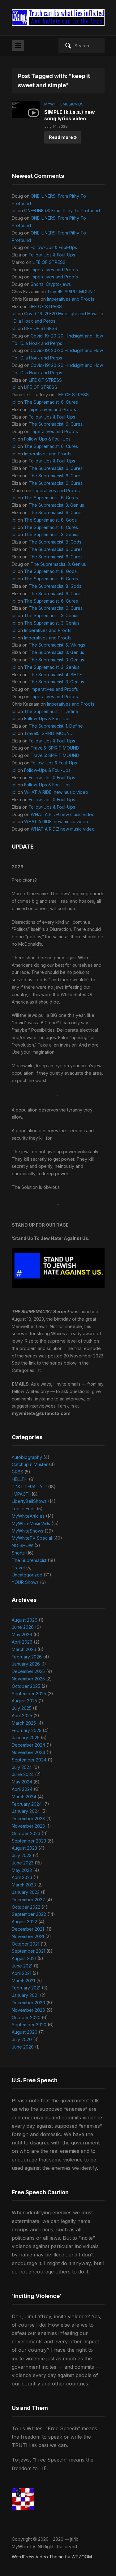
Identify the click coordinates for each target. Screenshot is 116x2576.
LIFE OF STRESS (49, 262)
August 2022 (24, 1922)
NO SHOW (22, 1545)
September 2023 (29, 1841)
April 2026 (22, 1642)
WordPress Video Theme (38, 2557)
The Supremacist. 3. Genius (56, 505)
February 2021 (26, 1988)
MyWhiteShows (28, 1531)
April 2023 (22, 1877)
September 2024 (29, 1760)
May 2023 (22, 1870)
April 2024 (22, 1789)
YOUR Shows (25, 1582)
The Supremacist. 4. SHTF (55, 675)
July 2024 (22, 1767)
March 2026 (24, 1649)
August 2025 (24, 1701)
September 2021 (28, 1951)
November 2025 (28, 1679)
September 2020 (29, 2025)
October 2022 (26, 1907)
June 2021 (22, 1966)
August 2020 (25, 2032)
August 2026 (25, 1620)
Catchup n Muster (30, 1464)
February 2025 (27, 1730)
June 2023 (23, 1863)
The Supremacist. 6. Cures (51, 402)
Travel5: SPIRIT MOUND (71, 292)
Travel (18, 1568)
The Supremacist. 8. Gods (50, 520)
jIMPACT (20, 1494)
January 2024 (26, 1811)
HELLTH (20, 1479)
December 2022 (28, 1900)
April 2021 (21, 1973)
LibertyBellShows (29, 1501)
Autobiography (27, 1457)
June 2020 (23, 2047)
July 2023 (22, 1855)
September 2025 (29, 1694)
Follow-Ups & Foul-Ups (54, 247)
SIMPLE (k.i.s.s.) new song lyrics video (70, 115)
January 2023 (26, 1892)
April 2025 (22, 1716)
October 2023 (26, 1833)
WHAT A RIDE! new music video (56, 792)
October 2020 (26, 2017)
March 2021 (23, 1981)
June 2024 (23, 1774)
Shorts (18, 1553)
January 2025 (26, 1737)
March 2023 (24, 1885)
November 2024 (28, 1752)
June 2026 (23, 1627)
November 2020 (28, 2010)
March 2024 (24, 1797)
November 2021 (28, 1936)
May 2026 (22, 1634)
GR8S (17, 1472)
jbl (14, 211)
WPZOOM (82, 2557)
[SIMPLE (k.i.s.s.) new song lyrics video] (26, 109)
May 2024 (22, 1782)
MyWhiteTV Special (32, 1538)
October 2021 (26, 1944)
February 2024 (27, 1804)
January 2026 (26, 1664)
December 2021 (28, 1929)
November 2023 (28, 1826)
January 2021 (25, 1995)
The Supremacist (29, 1560)
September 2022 (29, 1914)
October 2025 (26, 1686)
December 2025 (28, 1671)
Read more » (63, 137)
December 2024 (28, 1745)
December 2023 (28, 1819)
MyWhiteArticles (28, 1516)
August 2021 (24, 1958)
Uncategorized (27, 1575)
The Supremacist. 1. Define (51, 711)
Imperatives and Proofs (54, 270)
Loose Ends (24, 1509)
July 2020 (22, 2039)
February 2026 (27, 1657)
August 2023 (24, 1848)
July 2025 (22, 1708)
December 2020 (28, 2003)
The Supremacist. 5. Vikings (57, 645)
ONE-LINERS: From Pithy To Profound (62, 211)
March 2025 (24, 1723)
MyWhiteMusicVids (64, 104)
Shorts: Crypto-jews (51, 284)
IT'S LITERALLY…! (29, 1487)
